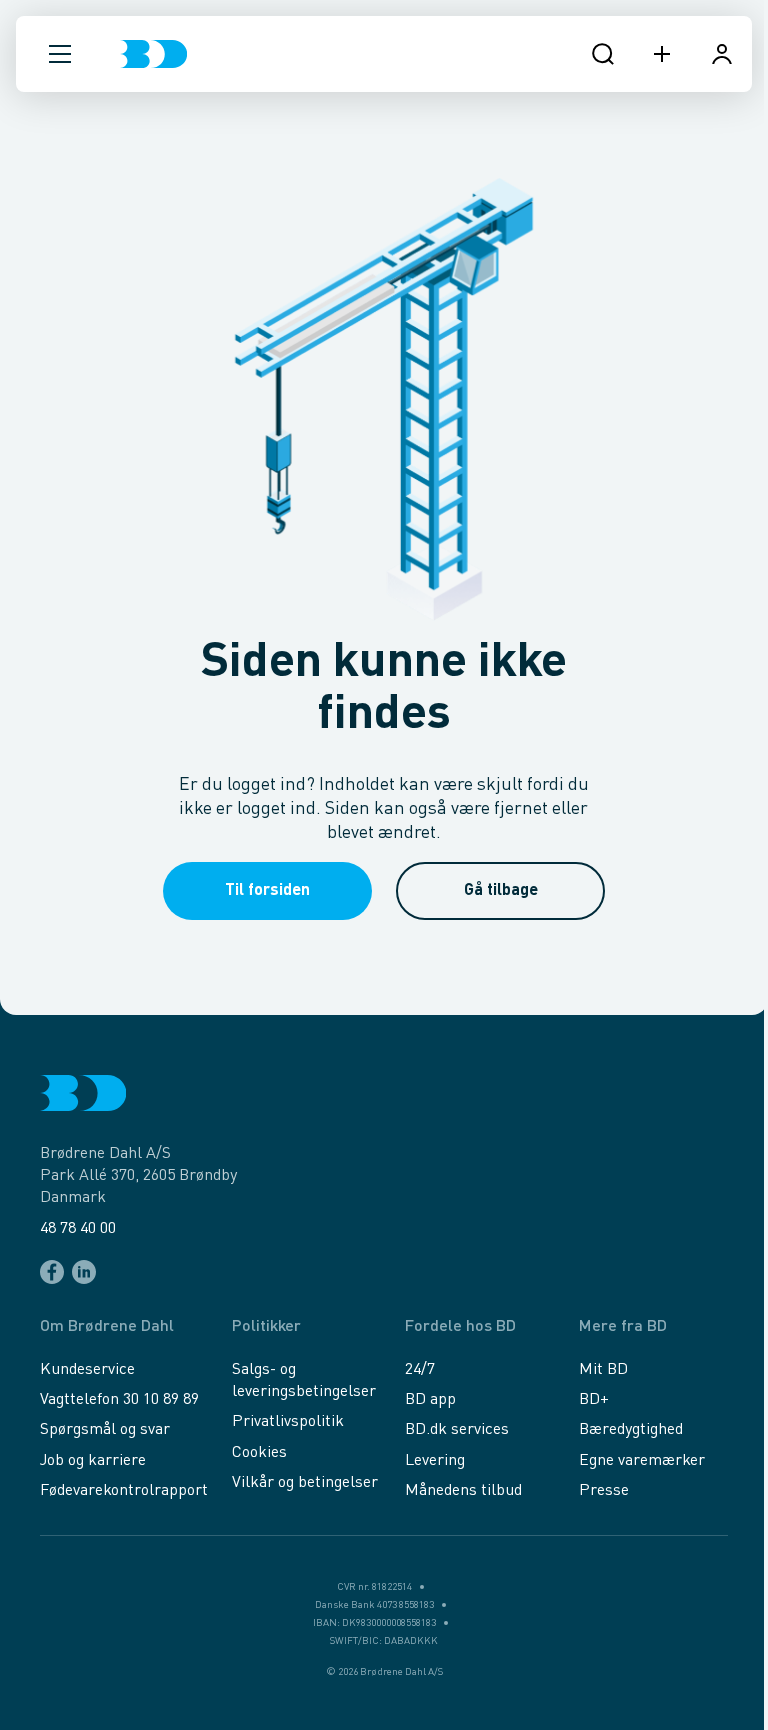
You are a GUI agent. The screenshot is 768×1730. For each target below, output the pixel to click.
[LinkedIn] (84, 1272)
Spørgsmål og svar (105, 1430)
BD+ (594, 1400)
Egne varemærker (642, 1461)
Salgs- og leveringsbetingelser (304, 1381)
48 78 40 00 (78, 1229)
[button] (60, 54)
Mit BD (603, 1370)
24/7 (420, 1370)
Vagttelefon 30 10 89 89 (119, 1400)
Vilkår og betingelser (305, 1483)
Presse (604, 1491)
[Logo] (153, 54)
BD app (430, 1400)
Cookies (259, 1453)
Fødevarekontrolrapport (124, 1491)
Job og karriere (93, 1461)
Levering (435, 1461)
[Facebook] (52, 1272)
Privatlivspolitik (288, 1422)
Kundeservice (87, 1370)
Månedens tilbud (463, 1491)
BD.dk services (457, 1430)
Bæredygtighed (631, 1430)
